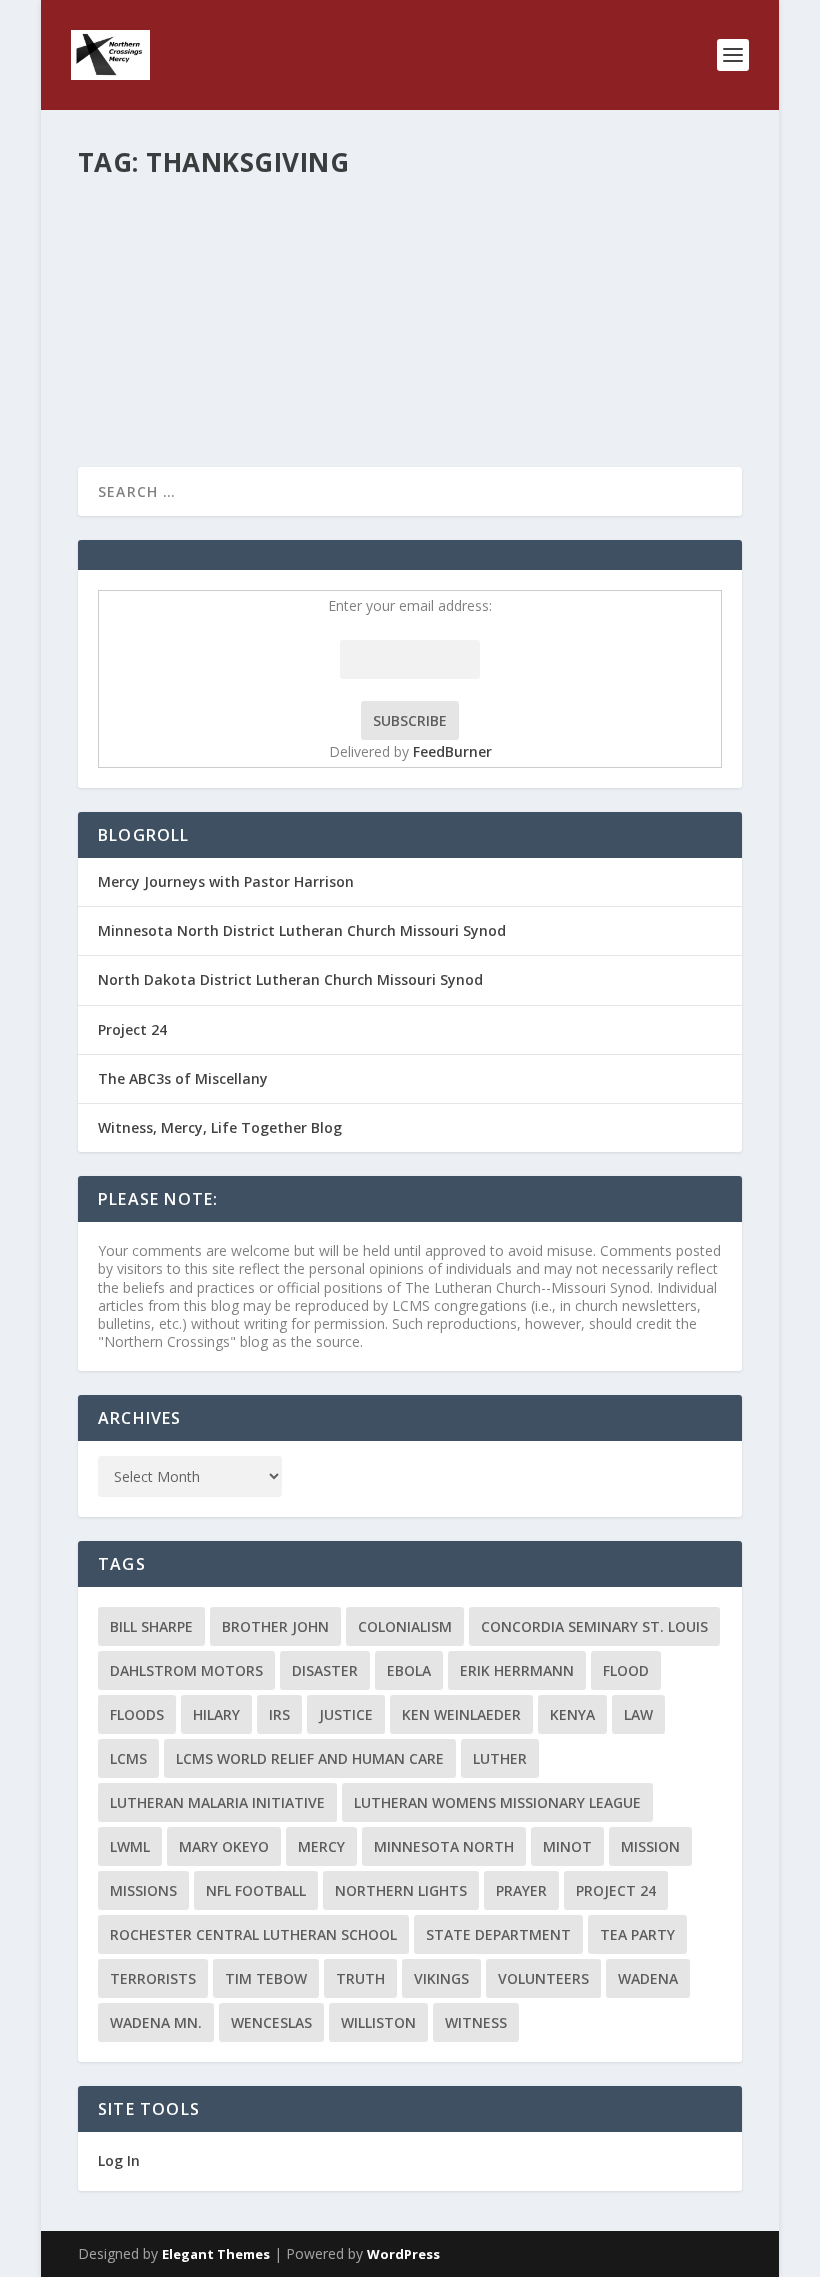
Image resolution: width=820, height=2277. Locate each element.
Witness (476, 2022)
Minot (567, 1846)
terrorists (153, 1978)
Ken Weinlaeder (461, 1714)
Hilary (216, 1714)
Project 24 (132, 1029)
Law (638, 1714)
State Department (498, 1934)
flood (626, 1670)
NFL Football (256, 1890)
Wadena (648, 1978)
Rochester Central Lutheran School (253, 1934)
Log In (119, 2160)
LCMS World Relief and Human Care (310, 1758)
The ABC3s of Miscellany (183, 1078)
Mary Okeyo (224, 1846)
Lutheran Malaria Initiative (217, 1802)
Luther (500, 1758)
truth (360, 1978)
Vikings (441, 1978)
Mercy (321, 1846)
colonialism (405, 1626)
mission (650, 1846)
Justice (346, 1714)
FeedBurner (452, 751)
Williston (378, 2022)
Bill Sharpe (151, 1626)
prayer (521, 1890)
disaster (325, 1670)
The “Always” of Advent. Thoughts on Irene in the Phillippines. (391, 221)
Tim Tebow (266, 1978)
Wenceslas (271, 2022)
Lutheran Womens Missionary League (497, 1802)
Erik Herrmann (517, 1670)
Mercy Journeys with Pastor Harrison (226, 881)
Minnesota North (444, 1846)
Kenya (572, 1714)
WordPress (403, 2254)
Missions (143, 1890)
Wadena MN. (156, 2022)
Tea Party (637, 1934)
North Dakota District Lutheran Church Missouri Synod (290, 979)
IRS (279, 1714)
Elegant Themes (216, 2254)
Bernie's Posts (342, 252)
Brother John (275, 1626)
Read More (150, 379)
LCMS (128, 1758)
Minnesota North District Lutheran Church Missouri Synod (302, 930)
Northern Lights (401, 1890)
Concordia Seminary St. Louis (594, 1626)
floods (137, 1714)
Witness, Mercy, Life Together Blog (220, 1127)
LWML (130, 1846)
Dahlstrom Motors (186, 1670)
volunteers (543, 1978)
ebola (409, 1670)
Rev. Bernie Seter (162, 252)
